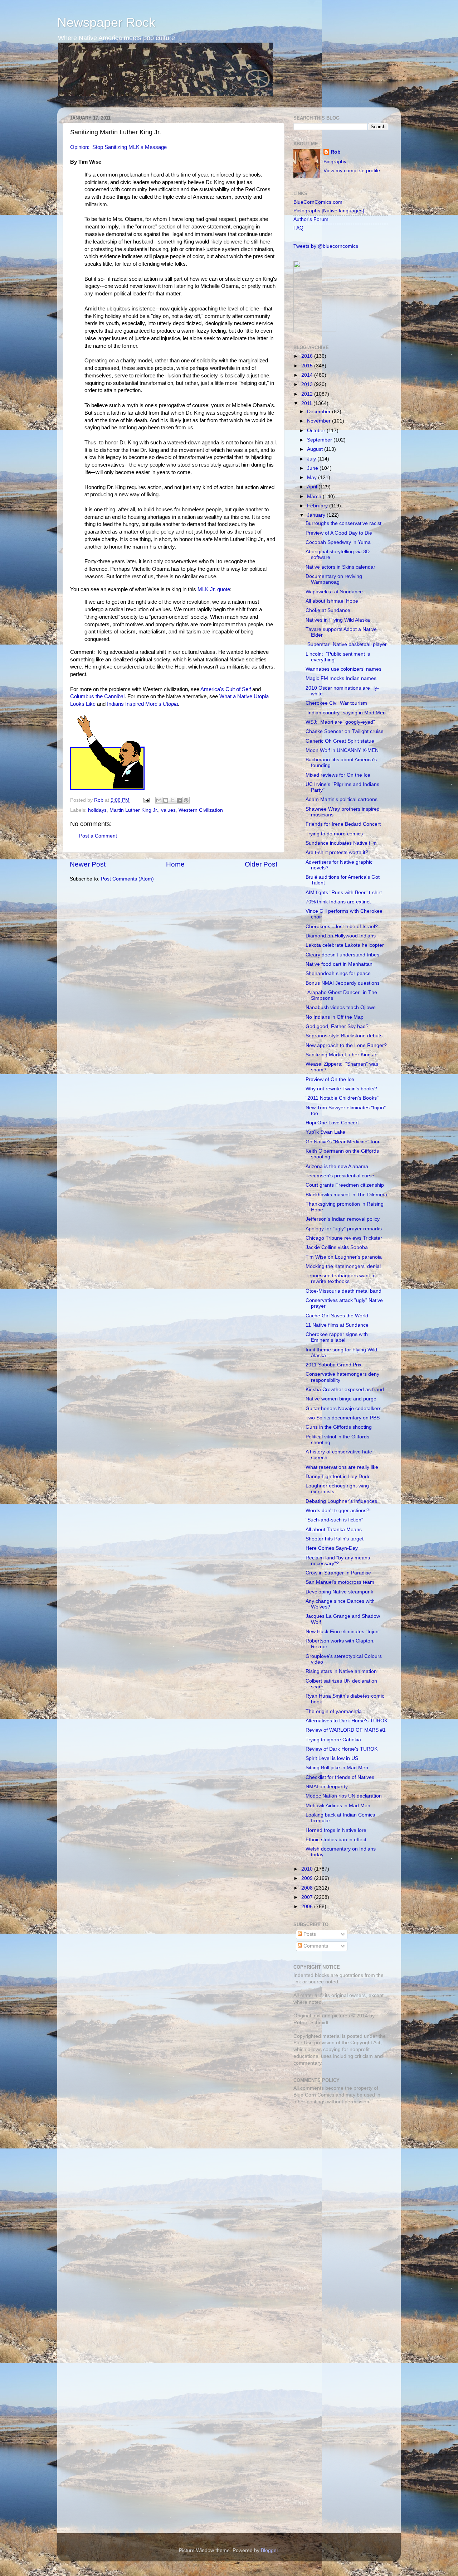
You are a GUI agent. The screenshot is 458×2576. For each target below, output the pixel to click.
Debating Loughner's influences (341, 1501)
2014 (308, 375)
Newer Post (88, 864)
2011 (307, 403)
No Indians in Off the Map (335, 1017)
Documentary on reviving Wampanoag (334, 579)
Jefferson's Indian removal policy (343, 1219)
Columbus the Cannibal (97, 696)
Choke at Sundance (328, 610)
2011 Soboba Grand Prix (333, 1365)
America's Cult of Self (226, 689)
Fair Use (303, 2043)
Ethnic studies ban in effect (336, 1840)
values (168, 810)
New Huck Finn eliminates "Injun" (343, 1632)
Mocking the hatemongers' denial (343, 1266)
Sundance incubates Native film (341, 843)
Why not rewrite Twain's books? (341, 1089)
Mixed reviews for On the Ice (338, 775)
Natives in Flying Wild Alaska (338, 620)
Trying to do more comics (334, 834)
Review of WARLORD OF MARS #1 (346, 1730)
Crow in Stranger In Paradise (338, 1573)
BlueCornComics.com (318, 202)
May (313, 477)
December (320, 412)
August (316, 449)
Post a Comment (98, 836)
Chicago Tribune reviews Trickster (344, 1238)
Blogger (269, 2550)
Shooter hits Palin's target (335, 1539)
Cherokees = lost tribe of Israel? (342, 927)
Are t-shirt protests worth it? (337, 852)
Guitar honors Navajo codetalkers (343, 1408)
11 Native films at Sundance (337, 1325)
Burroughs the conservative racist (343, 523)
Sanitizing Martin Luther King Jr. (342, 1055)
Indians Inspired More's (142, 704)
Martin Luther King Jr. (134, 810)
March (315, 496)
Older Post (261, 864)
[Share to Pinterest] (186, 800)
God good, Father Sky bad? (337, 1026)
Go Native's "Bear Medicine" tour (343, 1142)
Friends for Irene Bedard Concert (343, 824)
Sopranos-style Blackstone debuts (344, 1036)
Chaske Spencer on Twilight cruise (345, 731)
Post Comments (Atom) (127, 879)
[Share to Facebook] (179, 800)
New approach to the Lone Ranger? (346, 1045)
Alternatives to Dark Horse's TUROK (347, 1721)
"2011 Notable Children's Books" (342, 1098)
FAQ (298, 228)
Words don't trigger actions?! (338, 1511)
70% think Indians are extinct (338, 902)
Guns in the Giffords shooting (339, 1427)
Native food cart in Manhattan (339, 964)
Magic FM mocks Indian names (341, 678)
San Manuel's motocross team (340, 1582)
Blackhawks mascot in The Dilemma (346, 1195)
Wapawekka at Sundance (334, 592)
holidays (97, 810)
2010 (308, 1869)
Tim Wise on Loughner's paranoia (344, 1257)
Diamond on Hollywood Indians (341, 936)
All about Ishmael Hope (332, 601)
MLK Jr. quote (214, 589)
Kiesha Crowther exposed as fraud (345, 1390)
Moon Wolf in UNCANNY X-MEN (342, 750)
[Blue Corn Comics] (315, 330)
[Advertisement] (338, 2161)
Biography (335, 162)
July (312, 459)
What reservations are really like (342, 1467)
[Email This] (159, 800)
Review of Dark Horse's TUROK (342, 1749)
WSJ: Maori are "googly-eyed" (340, 722)
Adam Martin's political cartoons (342, 799)
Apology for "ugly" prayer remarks (344, 1229)
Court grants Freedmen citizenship (345, 1185)
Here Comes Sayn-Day (332, 1548)
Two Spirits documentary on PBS (343, 1418)
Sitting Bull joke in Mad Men (337, 1768)
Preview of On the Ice (330, 1079)
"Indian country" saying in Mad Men (346, 713)
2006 (308, 1907)
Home (175, 864)
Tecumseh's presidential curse (340, 1176)
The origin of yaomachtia (334, 1711)
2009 (308, 1878)
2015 (308, 366)
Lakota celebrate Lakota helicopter (345, 945)
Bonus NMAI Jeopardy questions (343, 983)
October (317, 431)
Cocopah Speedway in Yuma (338, 542)
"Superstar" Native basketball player (346, 644)
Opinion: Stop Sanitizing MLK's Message (118, 147)
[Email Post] (146, 800)
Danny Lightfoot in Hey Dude (338, 1477)
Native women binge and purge (341, 1399)
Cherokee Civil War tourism (336, 703)
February (318, 506)
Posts (309, 1934)
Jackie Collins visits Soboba (337, 1247)
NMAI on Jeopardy (327, 1787)
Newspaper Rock (106, 22)
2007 (308, 1897)
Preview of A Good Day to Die (339, 533)
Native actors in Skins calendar (340, 567)
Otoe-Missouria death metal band (343, 1291)
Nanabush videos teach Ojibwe (341, 1007)
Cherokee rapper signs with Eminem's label (337, 1337)
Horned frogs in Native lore (336, 1830)
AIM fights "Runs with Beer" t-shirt (344, 893)
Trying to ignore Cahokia (333, 1740)
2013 (308, 384)
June (313, 468)
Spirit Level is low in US (332, 1758)
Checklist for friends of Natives (340, 1777)
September (320, 440)
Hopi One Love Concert (332, 1123)
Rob (99, 800)
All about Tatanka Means (334, 1530)
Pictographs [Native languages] (329, 211)
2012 (308, 394)
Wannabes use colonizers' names (343, 669)
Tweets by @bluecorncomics (326, 246)
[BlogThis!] (166, 800)
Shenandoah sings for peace (338, 973)
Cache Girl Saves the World (337, 1316)
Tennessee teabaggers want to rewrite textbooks (341, 1279)
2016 (308, 356)
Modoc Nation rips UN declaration (344, 1796)
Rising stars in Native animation (341, 1671)
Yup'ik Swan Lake (325, 1132)
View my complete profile (352, 171)
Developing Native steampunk (339, 1592)
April (313, 487)
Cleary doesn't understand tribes (342, 955)
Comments (315, 1946)
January (317, 515)
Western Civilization (201, 810)
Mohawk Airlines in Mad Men (338, 1806)
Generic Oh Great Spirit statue (340, 741)
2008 (308, 1888)
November (320, 421)
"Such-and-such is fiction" (334, 1520)
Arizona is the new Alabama (337, 1166)
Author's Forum (311, 219)
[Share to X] (172, 800)
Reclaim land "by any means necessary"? (338, 1561)
